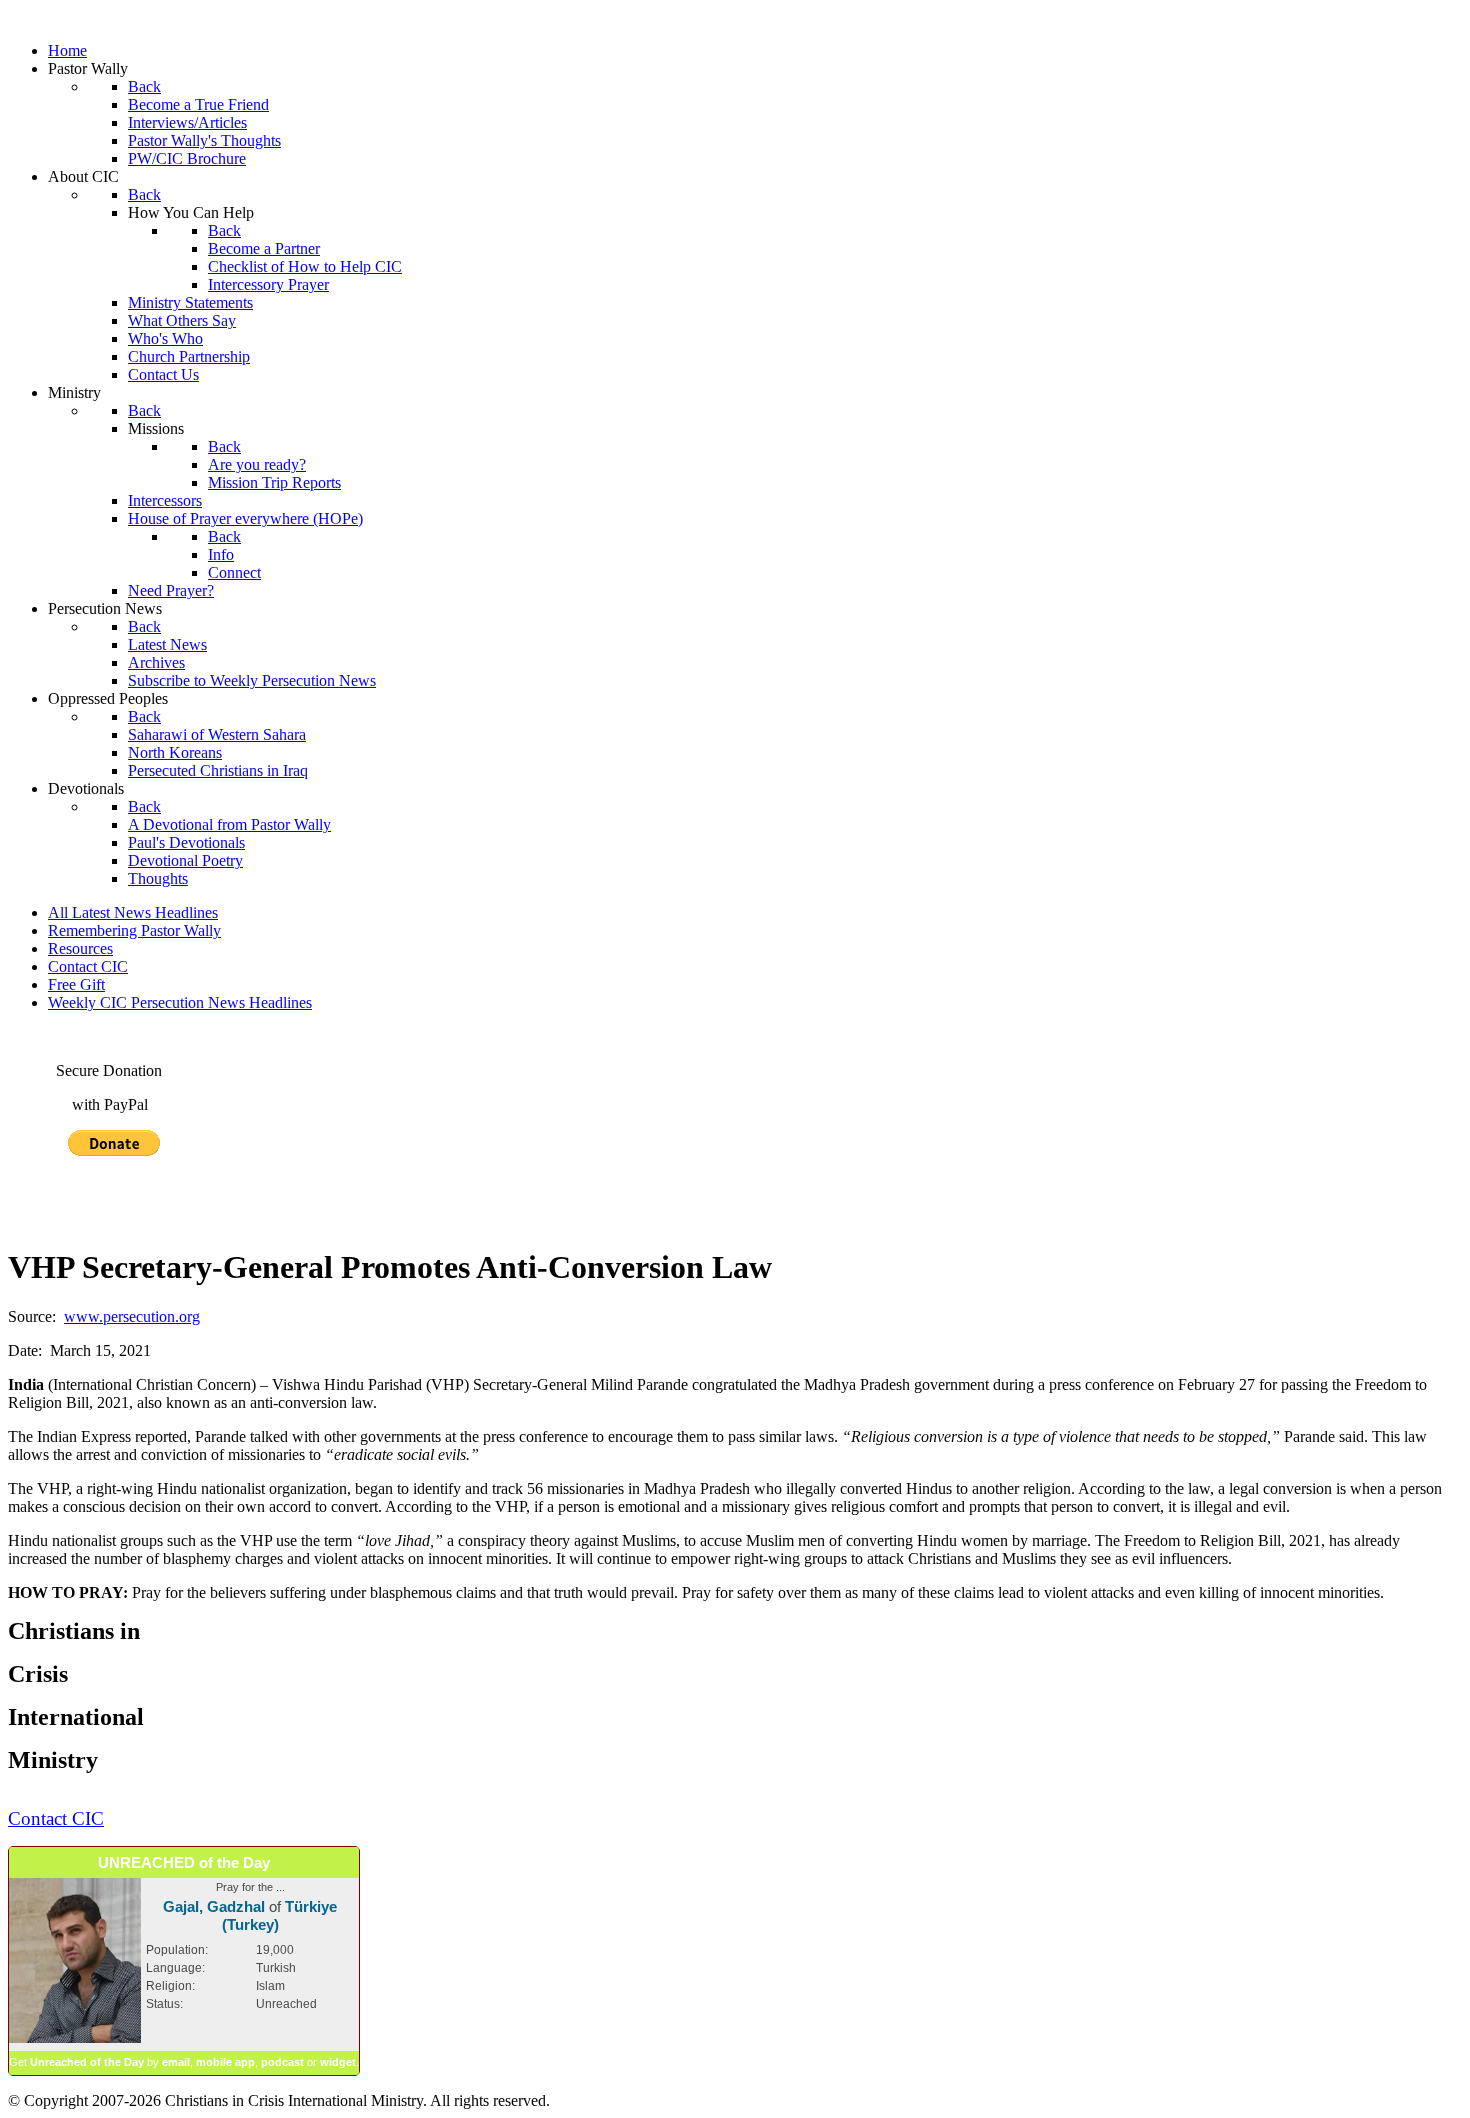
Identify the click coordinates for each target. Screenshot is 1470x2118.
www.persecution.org (132, 1316)
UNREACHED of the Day (184, 1862)
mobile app (225, 2062)
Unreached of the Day (87, 2062)
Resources (80, 948)
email (176, 2062)
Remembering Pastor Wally (134, 930)
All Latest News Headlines (133, 912)
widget (338, 2062)
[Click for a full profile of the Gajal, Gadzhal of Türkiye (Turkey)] (75, 2039)
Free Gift (76, 984)
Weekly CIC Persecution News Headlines (180, 1002)
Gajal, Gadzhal (214, 1906)
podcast (282, 2062)
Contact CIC (88, 966)
